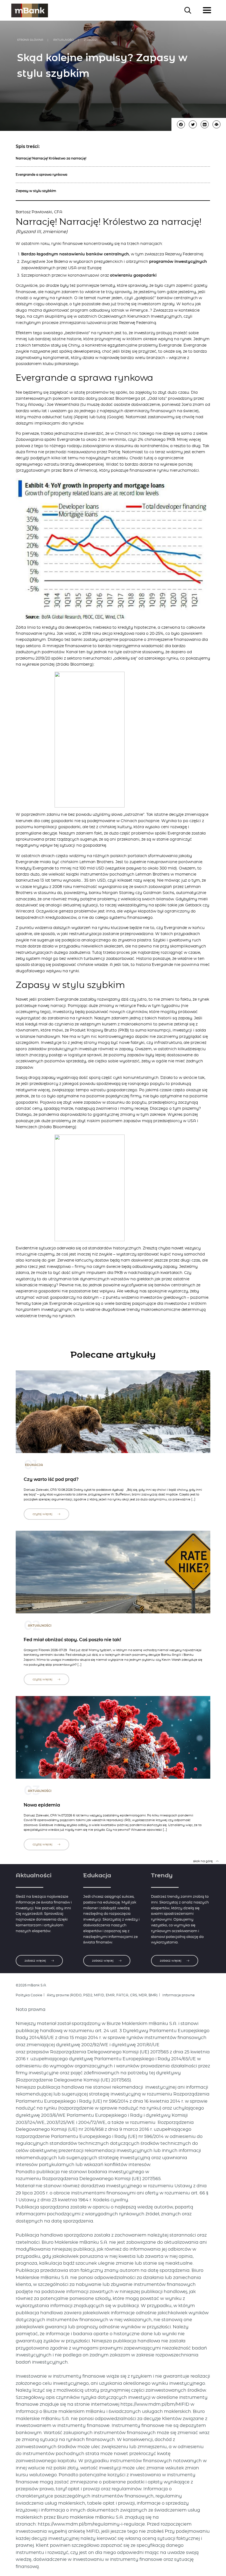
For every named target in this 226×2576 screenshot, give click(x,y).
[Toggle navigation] (207, 10)
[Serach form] (188, 10)
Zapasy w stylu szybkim (36, 191)
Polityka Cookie (29, 1995)
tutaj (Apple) (76, 417)
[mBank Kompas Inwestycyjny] (30, 10)
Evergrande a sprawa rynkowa (41, 175)
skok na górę (203, 1861)
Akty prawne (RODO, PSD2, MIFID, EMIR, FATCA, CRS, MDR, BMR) (102, 1995)
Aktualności (64, 40)
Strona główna (30, 40)
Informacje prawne (178, 1995)
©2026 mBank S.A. (31, 1985)
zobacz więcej (36, 1961)
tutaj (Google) (110, 417)
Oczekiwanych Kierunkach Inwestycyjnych (140, 317)
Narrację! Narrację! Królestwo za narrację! (51, 158)
